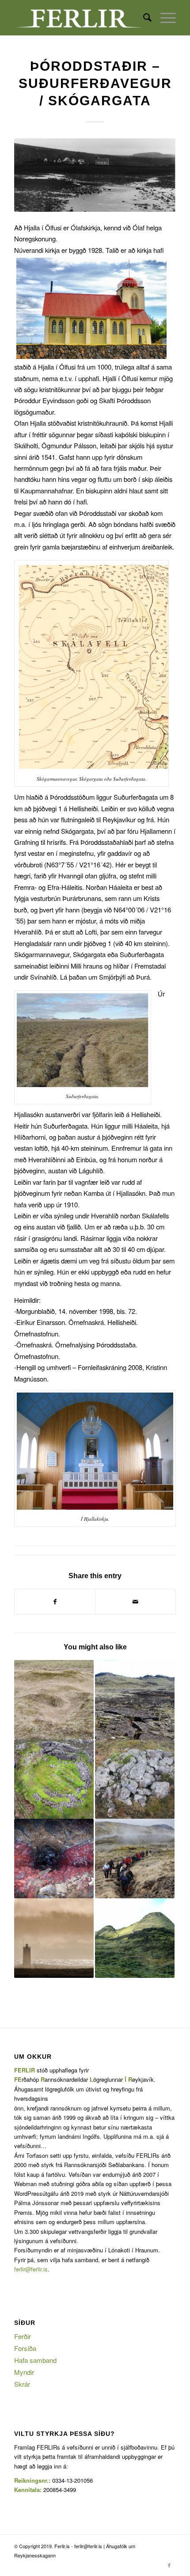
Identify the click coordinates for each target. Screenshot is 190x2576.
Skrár (22, 2384)
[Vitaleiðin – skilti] (54, 1938)
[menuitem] (143, 18)
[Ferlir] (79, 18)
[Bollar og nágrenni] (135, 1700)
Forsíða (25, 2348)
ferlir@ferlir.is (31, 2269)
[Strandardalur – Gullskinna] (135, 1859)
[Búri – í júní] (54, 1859)
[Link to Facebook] (169, 2565)
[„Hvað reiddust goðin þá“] (135, 1938)
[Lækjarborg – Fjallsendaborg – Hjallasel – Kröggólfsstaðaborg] (54, 1700)
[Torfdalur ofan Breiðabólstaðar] (135, 1779)
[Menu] (164, 18)
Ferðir (23, 2336)
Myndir (24, 2372)
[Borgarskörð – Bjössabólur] (54, 1779)
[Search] (143, 18)
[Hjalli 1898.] (95, 175)
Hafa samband (35, 2360)
